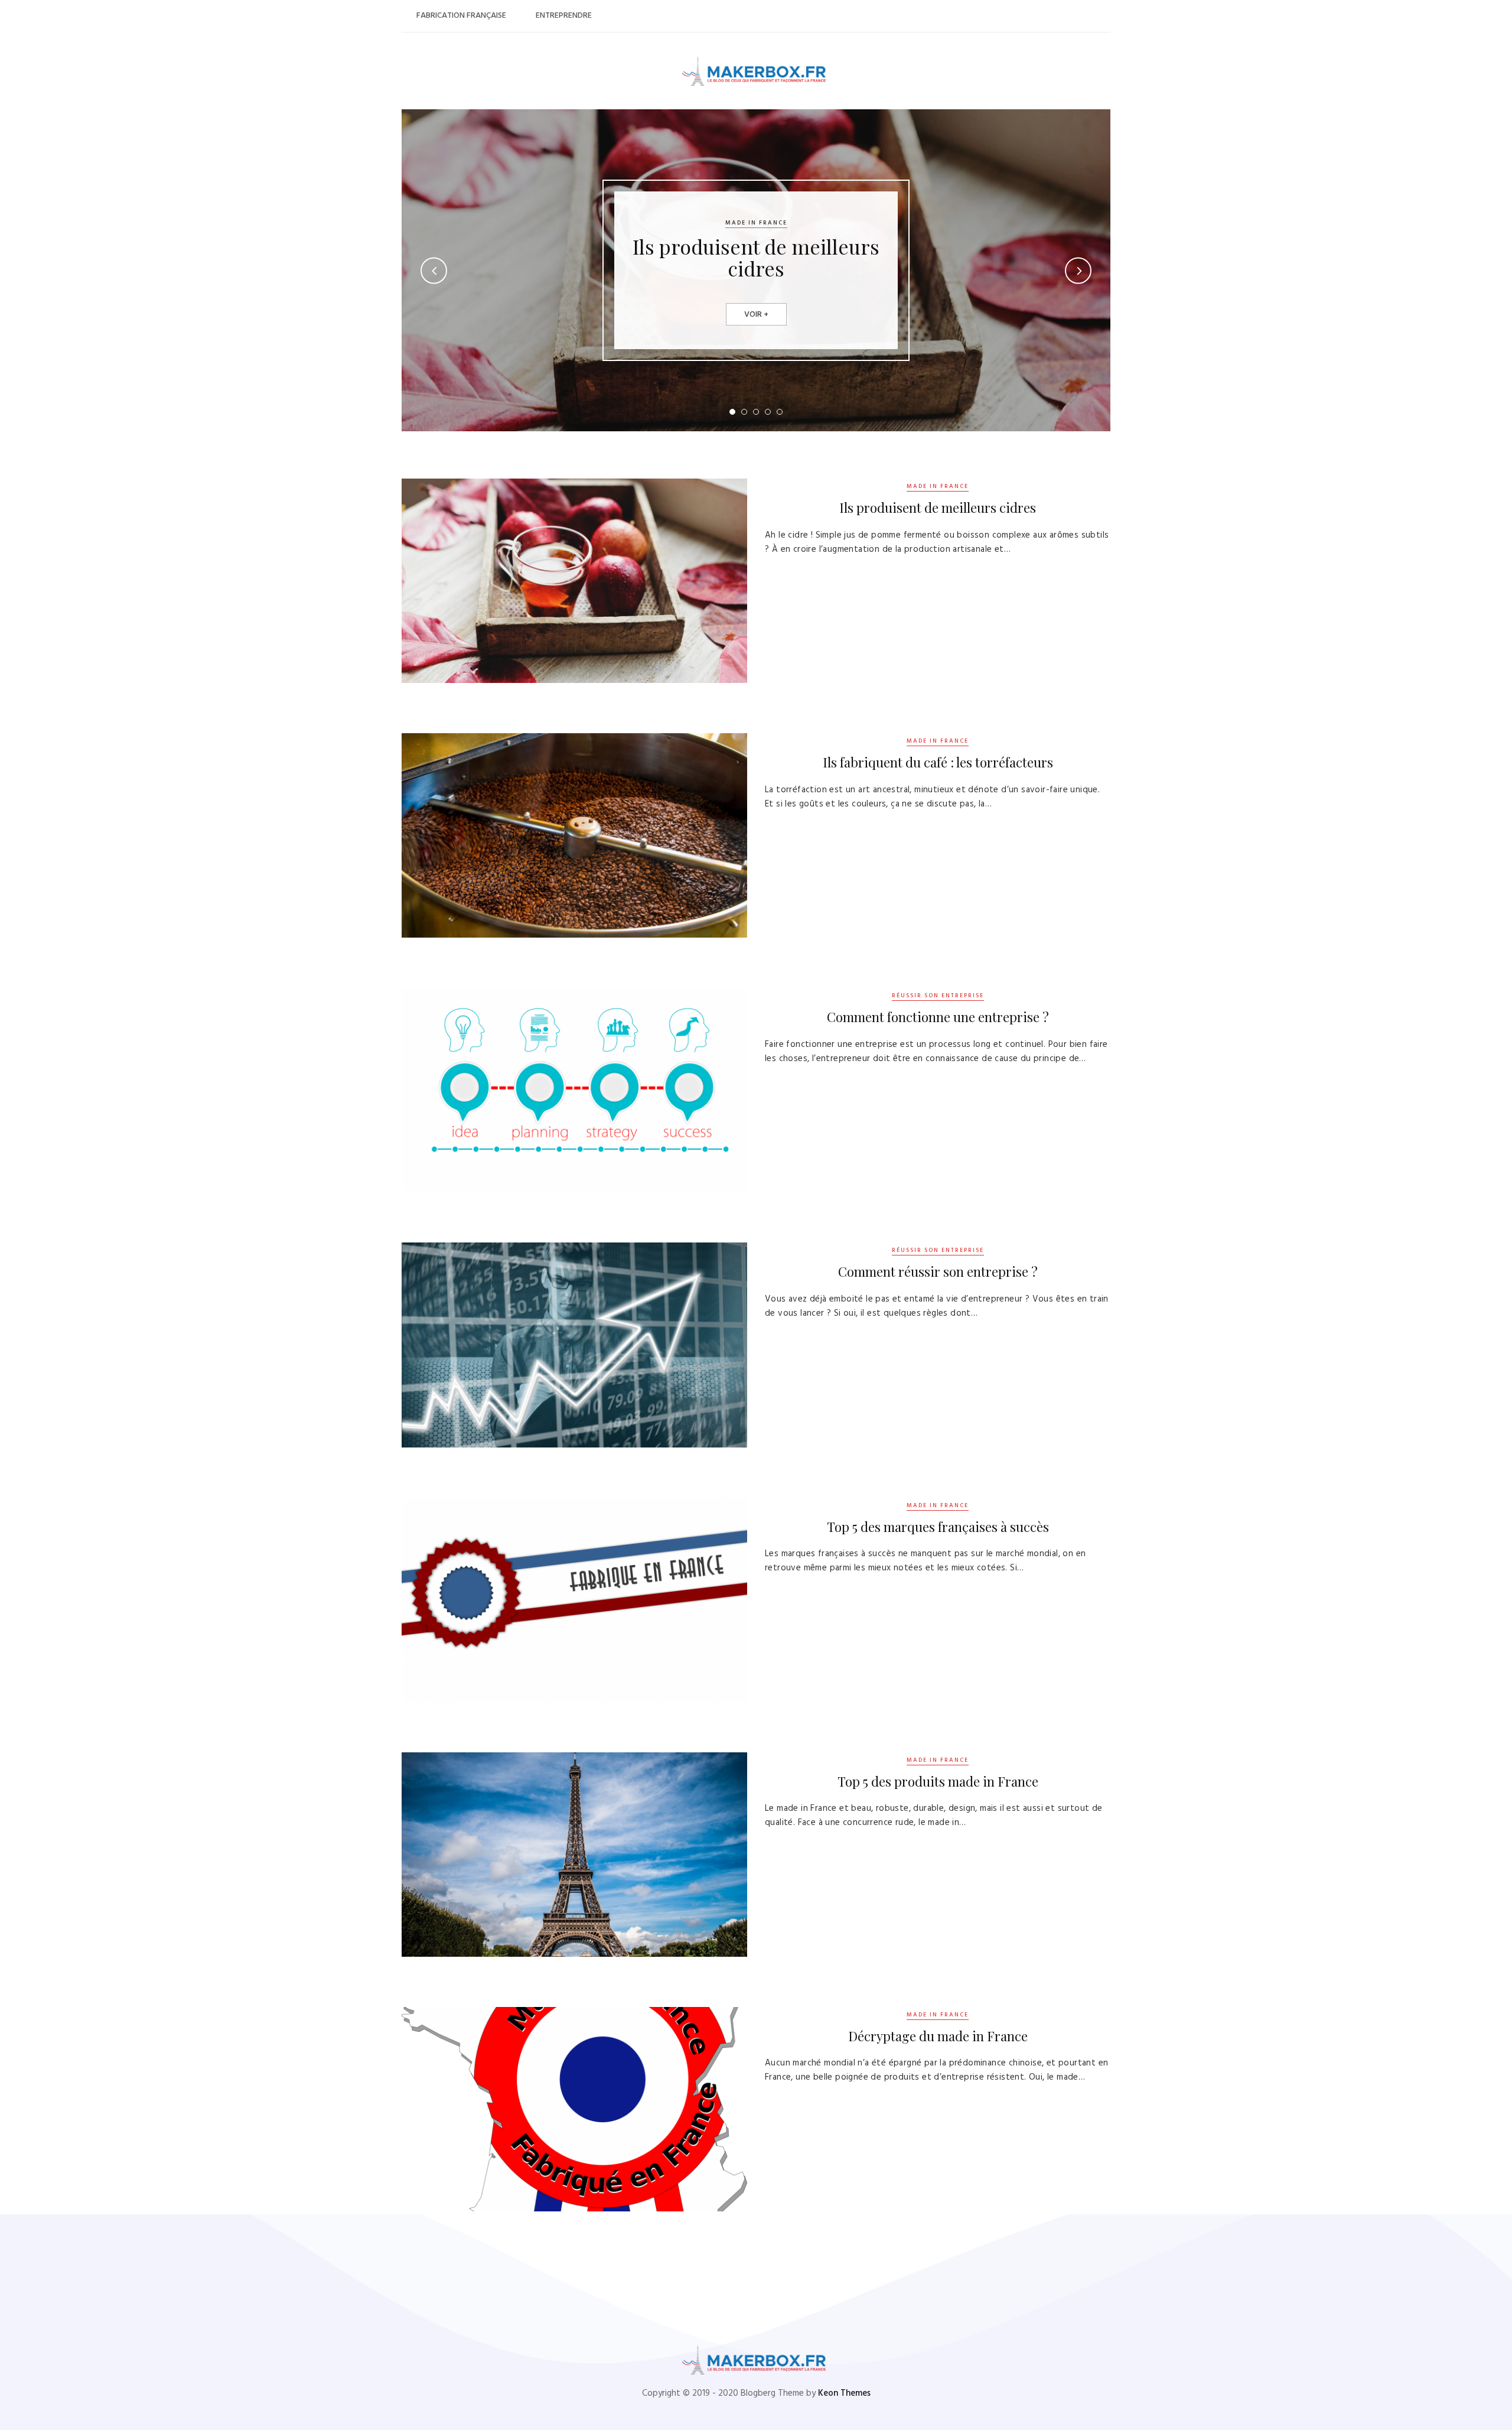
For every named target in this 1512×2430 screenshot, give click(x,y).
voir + (756, 315)
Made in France (756, 223)
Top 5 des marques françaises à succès (938, 1527)
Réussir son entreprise (938, 996)
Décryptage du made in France (938, 2036)
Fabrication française (461, 16)
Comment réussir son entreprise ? (938, 1271)
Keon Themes (844, 2393)
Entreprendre (564, 16)
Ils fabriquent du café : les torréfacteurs (938, 762)
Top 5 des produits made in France (938, 1781)
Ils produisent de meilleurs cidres (756, 257)
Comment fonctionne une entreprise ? (938, 1017)
